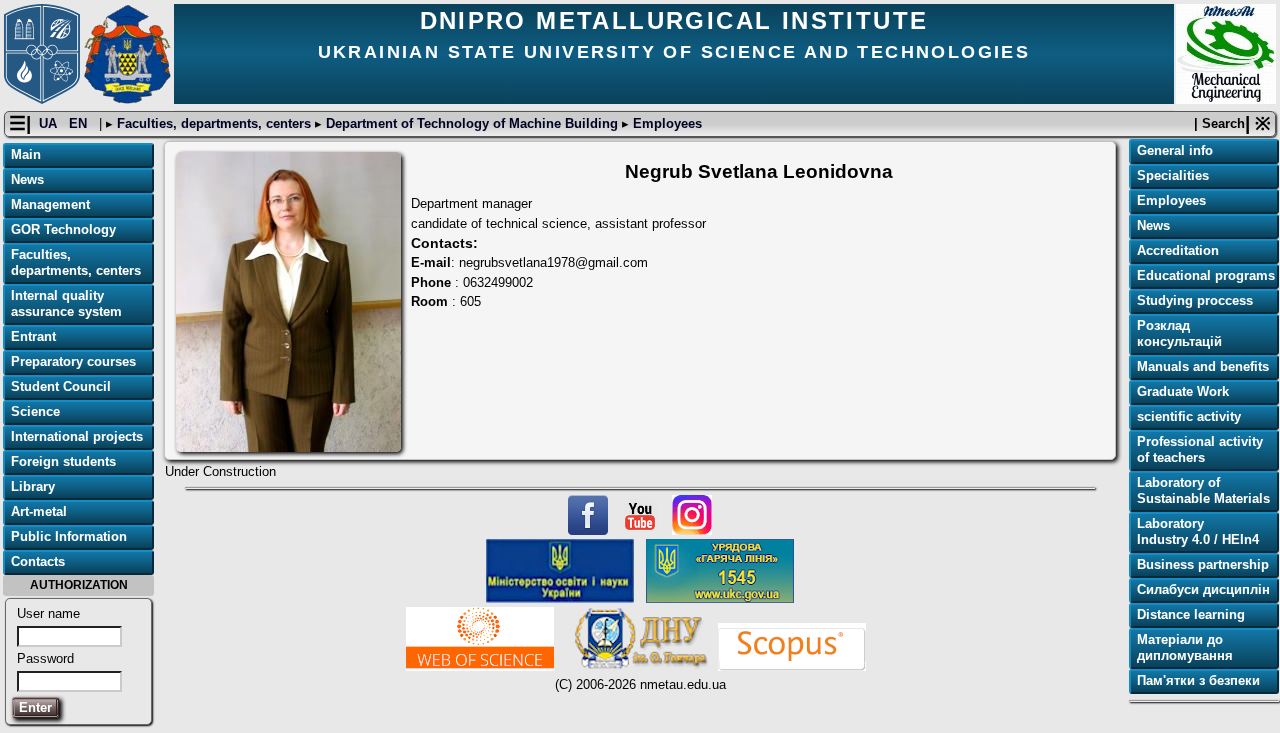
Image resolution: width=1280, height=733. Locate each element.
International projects (77, 436)
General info (1175, 150)
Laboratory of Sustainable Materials (1203, 490)
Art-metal (39, 511)
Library (33, 486)
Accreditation (1178, 250)
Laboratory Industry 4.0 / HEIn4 (1198, 531)
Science (35, 411)
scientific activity (1189, 416)
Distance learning (1191, 614)
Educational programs (1206, 275)
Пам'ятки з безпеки (1198, 680)
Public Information (69, 536)
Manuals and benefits (1203, 366)
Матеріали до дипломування (1185, 647)
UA (50, 123)
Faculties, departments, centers (214, 123)
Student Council (61, 386)
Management (50, 204)
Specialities (1173, 175)
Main (26, 154)
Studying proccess (1195, 300)
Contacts (38, 561)
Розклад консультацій (1179, 333)
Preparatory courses (73, 361)
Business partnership (1203, 564)
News (27, 179)
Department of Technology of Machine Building (472, 123)
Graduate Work (1183, 391)
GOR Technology (63, 229)
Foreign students (63, 461)
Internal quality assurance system (66, 303)
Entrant (33, 336)
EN (80, 123)
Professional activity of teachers (1200, 449)
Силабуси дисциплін (1203, 589)
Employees (665, 123)
